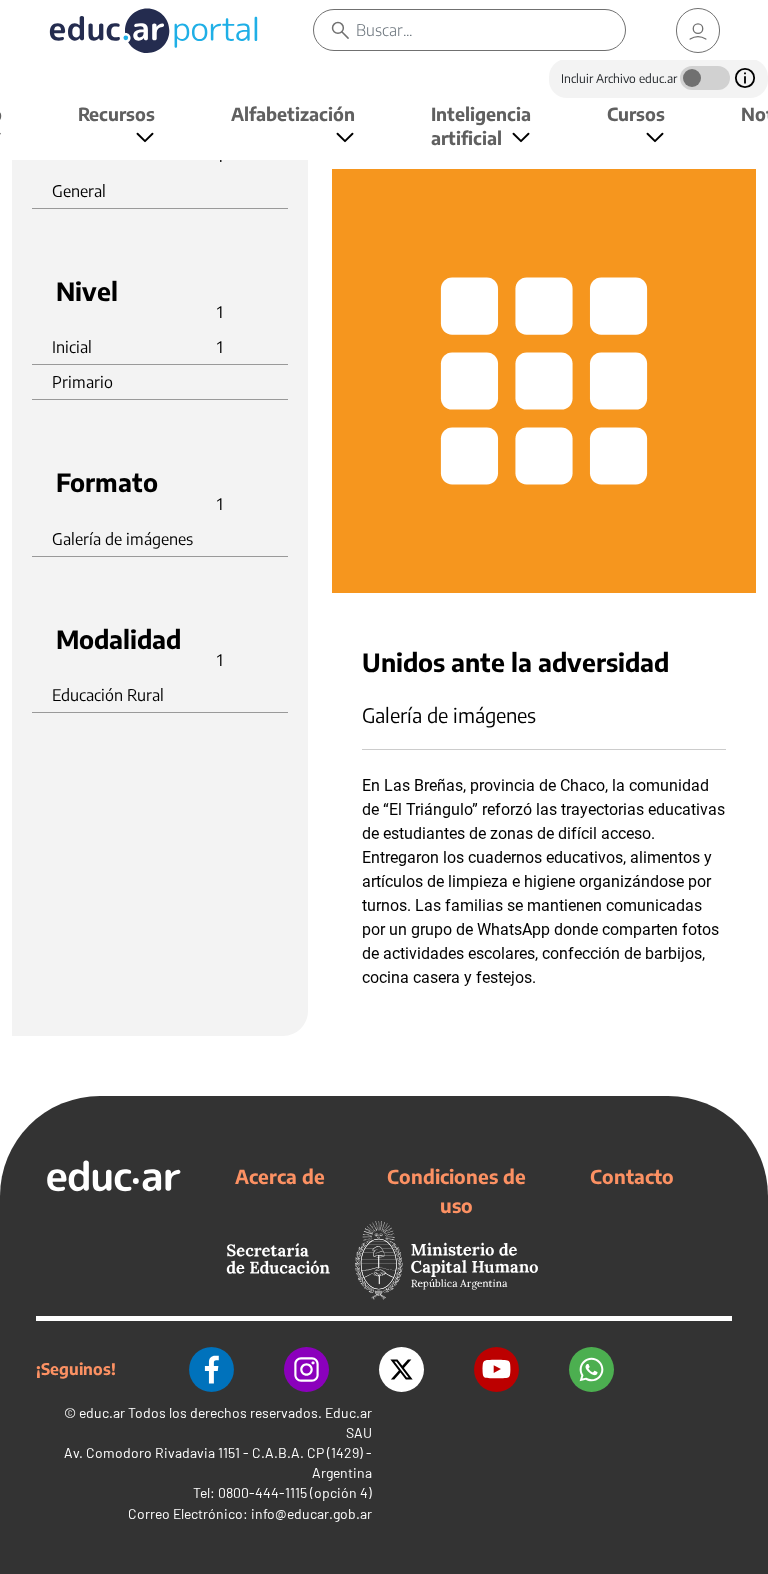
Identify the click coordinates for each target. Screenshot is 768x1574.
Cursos (636, 113)
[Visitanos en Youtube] (496, 1369)
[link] (698, 30)
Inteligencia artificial (481, 125)
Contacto (632, 1176)
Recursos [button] (116, 113)
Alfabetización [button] (293, 113)
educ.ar (102, 1412)
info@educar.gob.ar (311, 1513)
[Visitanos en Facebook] (211, 1369)
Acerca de (280, 1176)
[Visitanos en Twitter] (401, 1369)
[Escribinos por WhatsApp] (591, 1369)
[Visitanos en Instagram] (306, 1369)
